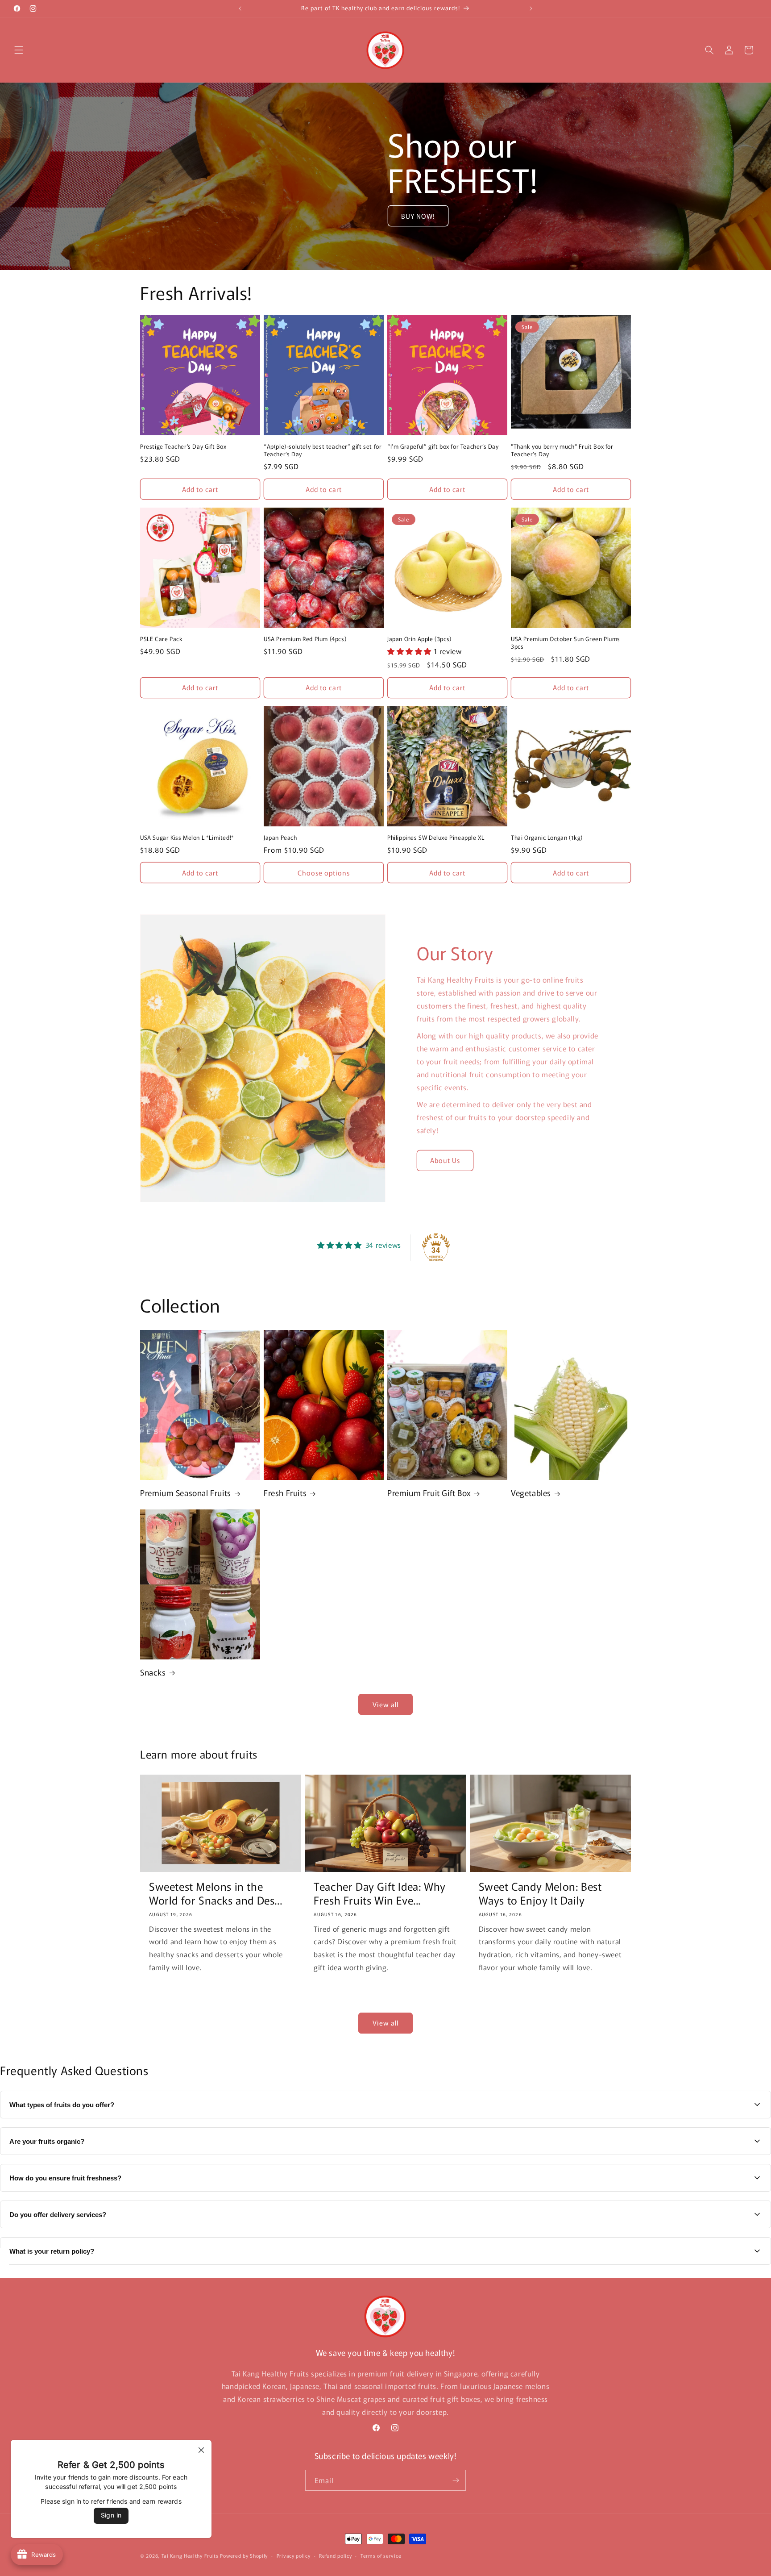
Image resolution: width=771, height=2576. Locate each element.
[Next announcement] (531, 8)
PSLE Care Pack (161, 639)
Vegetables (531, 1493)
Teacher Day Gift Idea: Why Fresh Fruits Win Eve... (380, 1893)
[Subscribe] (456, 2480)
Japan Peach (280, 838)
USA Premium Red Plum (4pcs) (305, 639)
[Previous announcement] (240, 8)
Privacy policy (294, 2555)
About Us (445, 1160)
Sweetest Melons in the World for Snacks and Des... (216, 1893)
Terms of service (381, 2555)
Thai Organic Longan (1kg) (547, 838)
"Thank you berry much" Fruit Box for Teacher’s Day (562, 450)
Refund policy (335, 2555)
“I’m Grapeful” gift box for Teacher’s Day (443, 447)
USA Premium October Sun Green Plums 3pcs (566, 643)
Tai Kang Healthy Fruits (190, 2555)
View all (385, 1704)
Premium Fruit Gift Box (429, 1493)
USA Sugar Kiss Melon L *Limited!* (187, 838)
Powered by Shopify (244, 2555)
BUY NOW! (418, 216)
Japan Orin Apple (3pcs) (419, 639)
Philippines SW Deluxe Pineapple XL (436, 838)
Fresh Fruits (285, 1493)
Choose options (324, 873)
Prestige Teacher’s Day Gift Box (183, 447)
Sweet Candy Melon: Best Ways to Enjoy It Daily (540, 1893)
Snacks (153, 1672)
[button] (19, 50)
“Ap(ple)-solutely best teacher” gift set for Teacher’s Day (323, 450)
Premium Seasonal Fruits (186, 1493)
